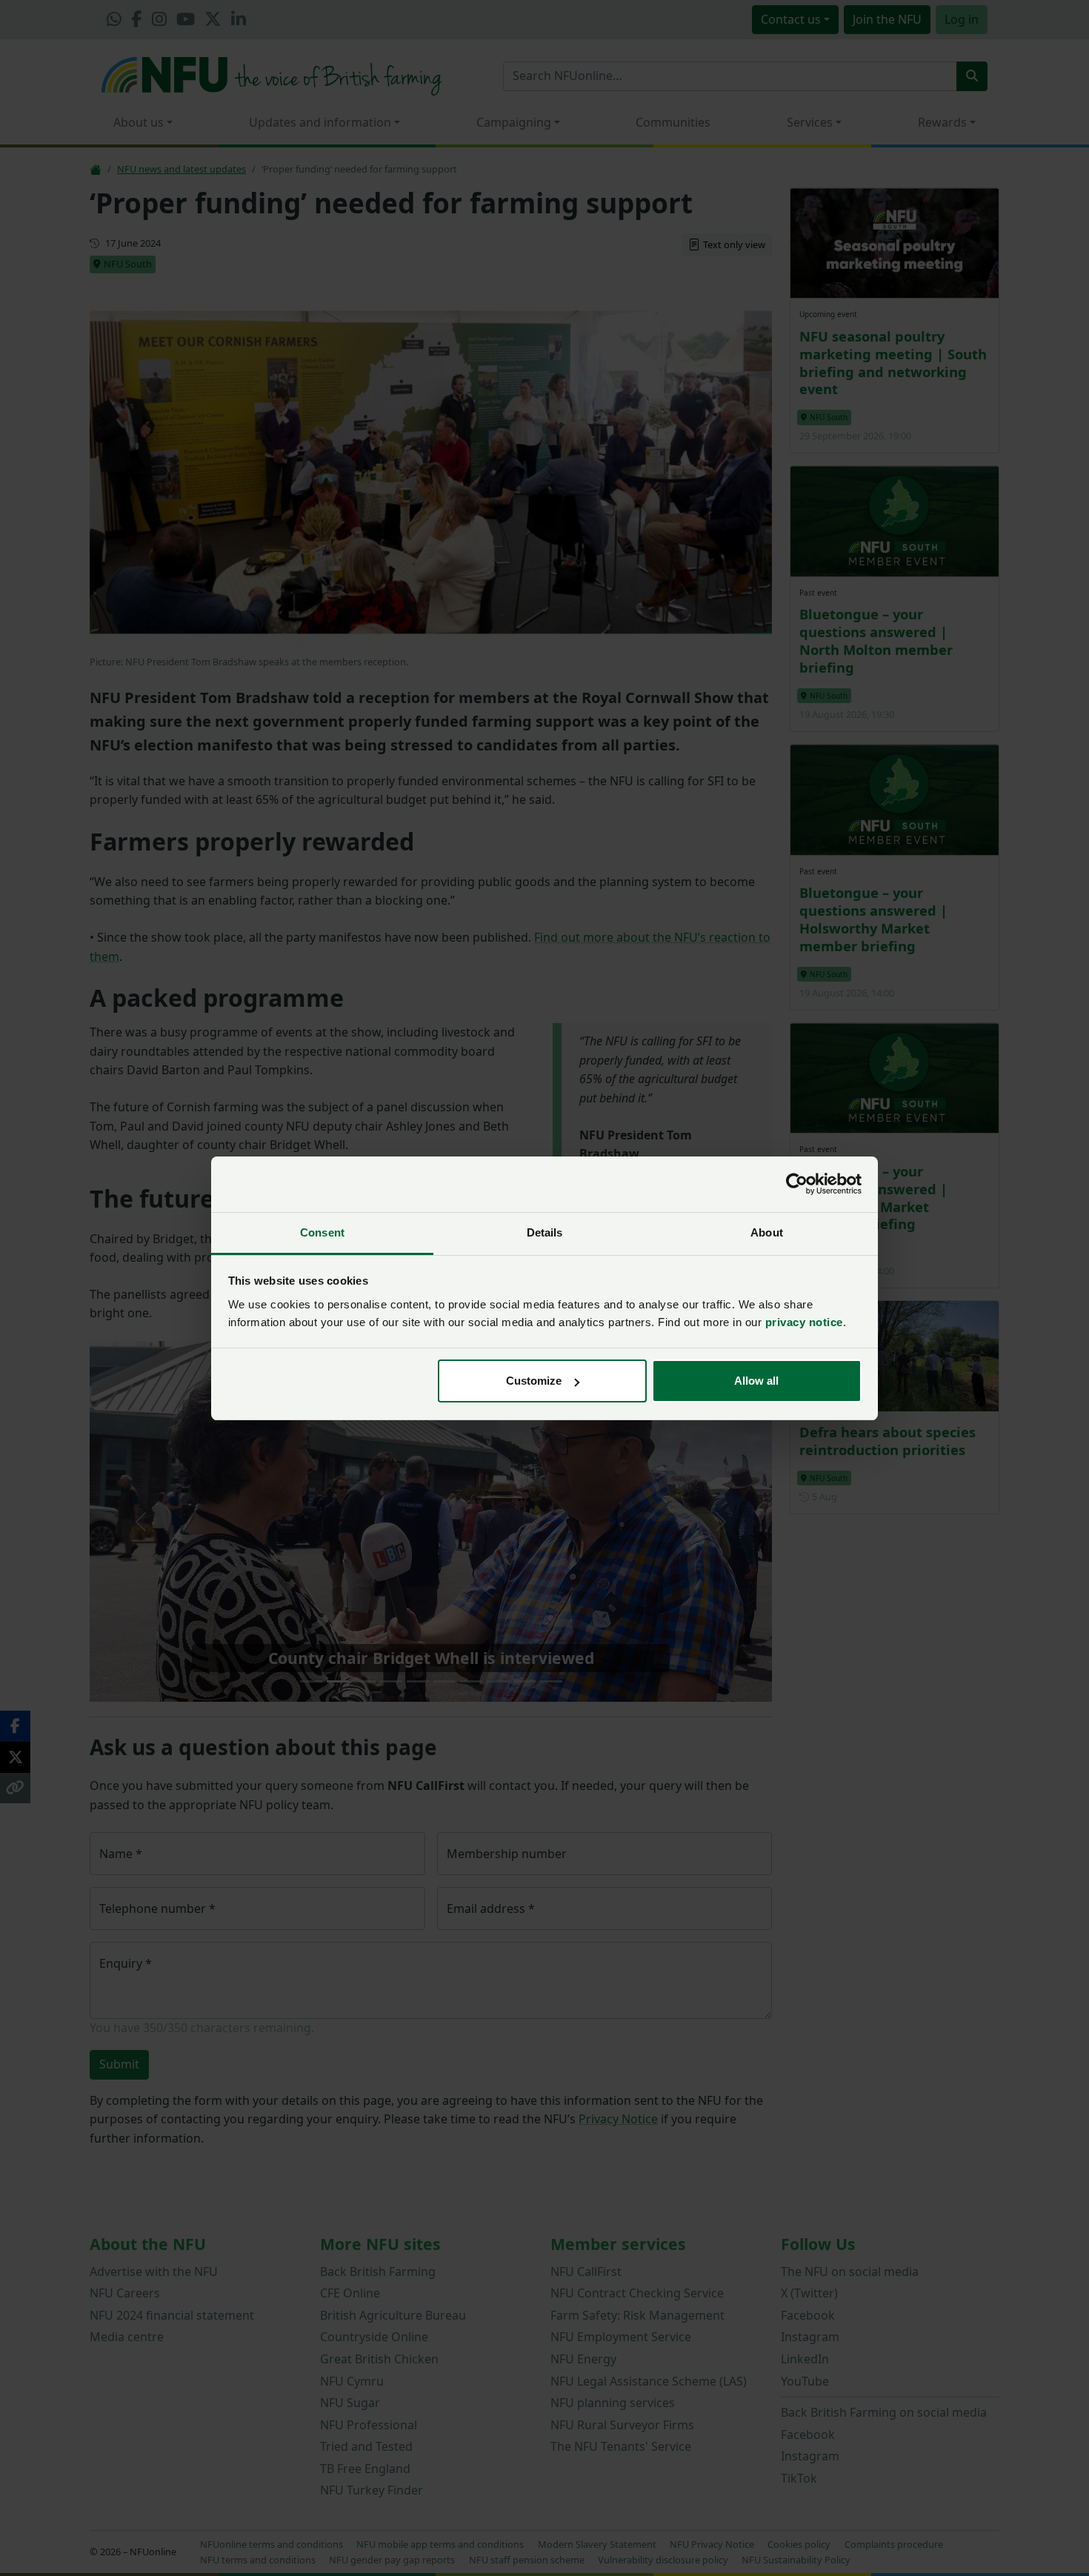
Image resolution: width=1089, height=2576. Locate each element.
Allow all (756, 1381)
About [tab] (767, 1232)
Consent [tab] (322, 1232)
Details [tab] (545, 1232)
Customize (534, 1381)
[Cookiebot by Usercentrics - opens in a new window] (797, 1184)
